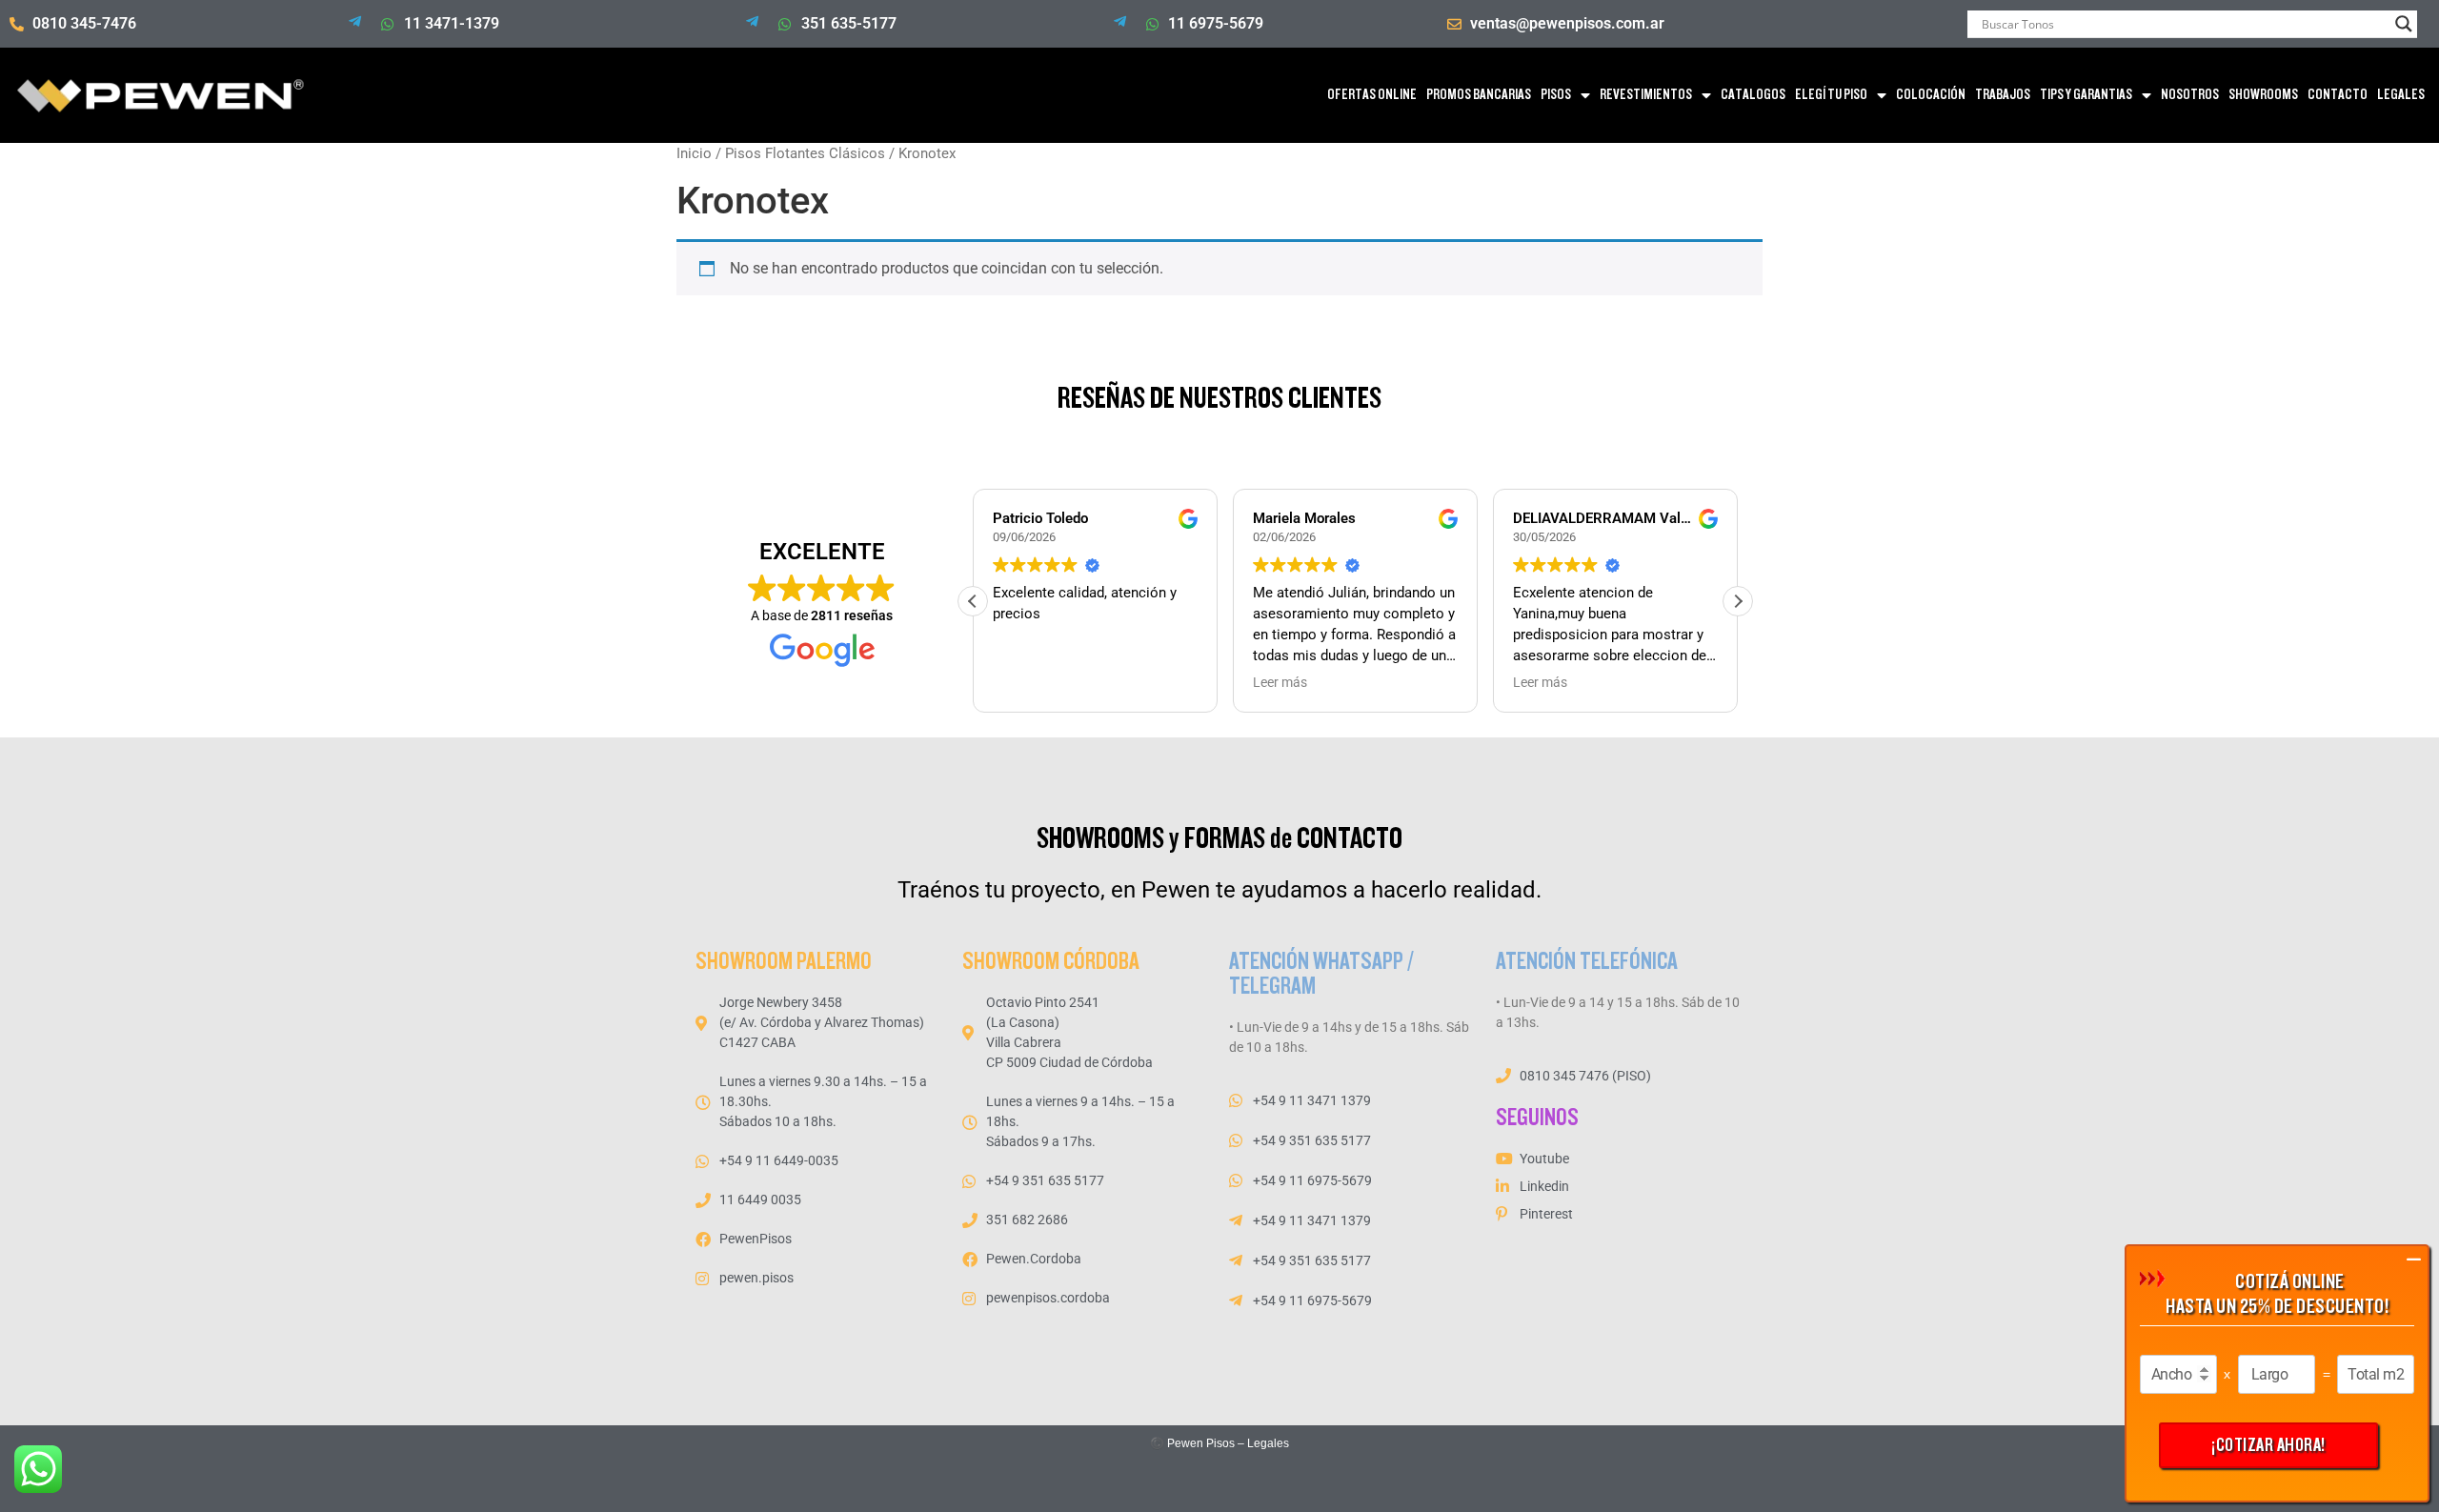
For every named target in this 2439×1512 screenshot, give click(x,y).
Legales (1268, 1443)
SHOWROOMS (2263, 95)
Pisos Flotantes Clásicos (805, 153)
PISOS (1556, 95)
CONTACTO (2338, 95)
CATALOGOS (1753, 95)
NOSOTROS (2190, 95)
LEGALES (2401, 95)
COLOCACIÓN (1931, 95)
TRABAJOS (2003, 95)
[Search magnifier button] (2404, 24)
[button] (1738, 601)
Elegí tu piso (1831, 95)
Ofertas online (1372, 95)
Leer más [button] (1280, 682)
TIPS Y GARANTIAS (2086, 95)
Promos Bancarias (1479, 95)
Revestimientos (1646, 95)
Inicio (694, 153)
